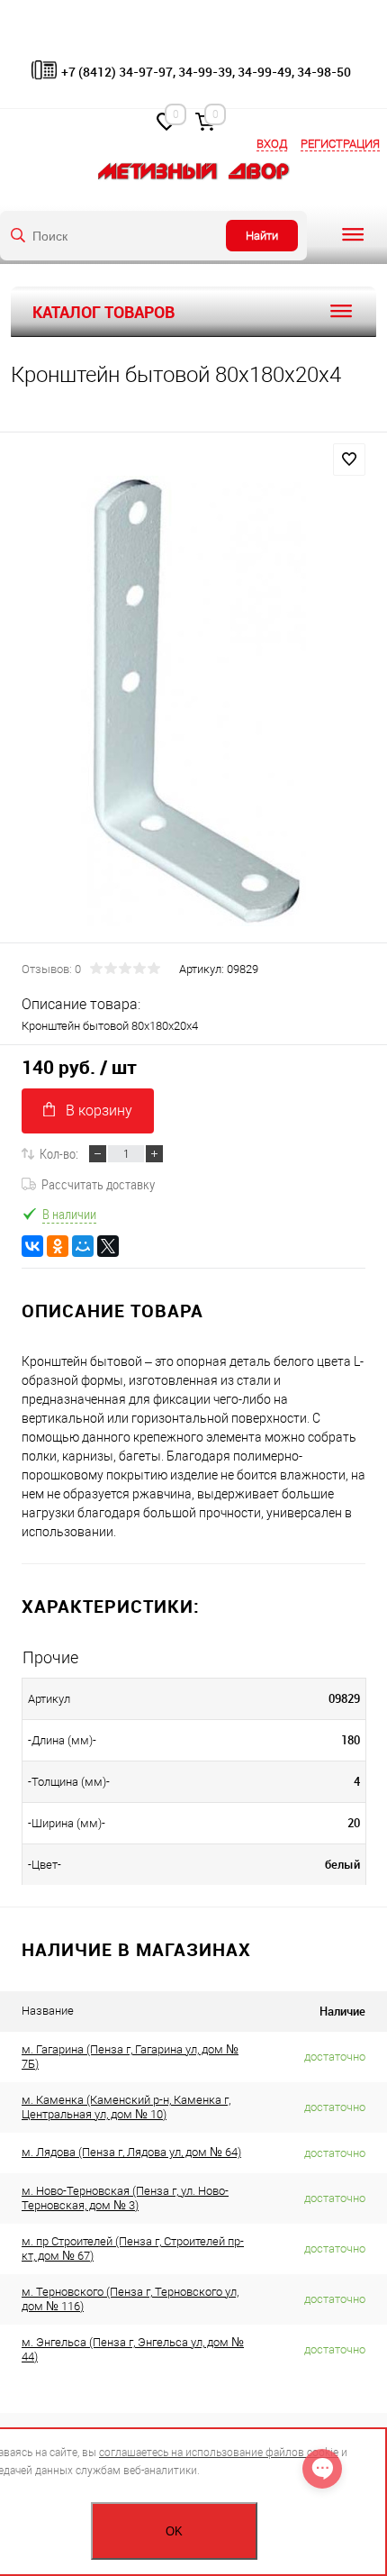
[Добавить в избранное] (349, 460)
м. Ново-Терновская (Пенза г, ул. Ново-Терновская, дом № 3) (125, 2198)
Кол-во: (59, 1153)
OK (174, 2531)
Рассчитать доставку (98, 1184)
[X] (108, 1246)
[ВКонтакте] (32, 1246)
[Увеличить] (193, 701)
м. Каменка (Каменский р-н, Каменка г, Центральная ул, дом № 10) (126, 2107)
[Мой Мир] (83, 1246)
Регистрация (340, 144)
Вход (272, 144)
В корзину (99, 1111)
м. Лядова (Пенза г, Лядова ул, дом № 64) (131, 2152)
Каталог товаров (103, 312)
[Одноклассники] (58, 1246)
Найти (262, 236)
